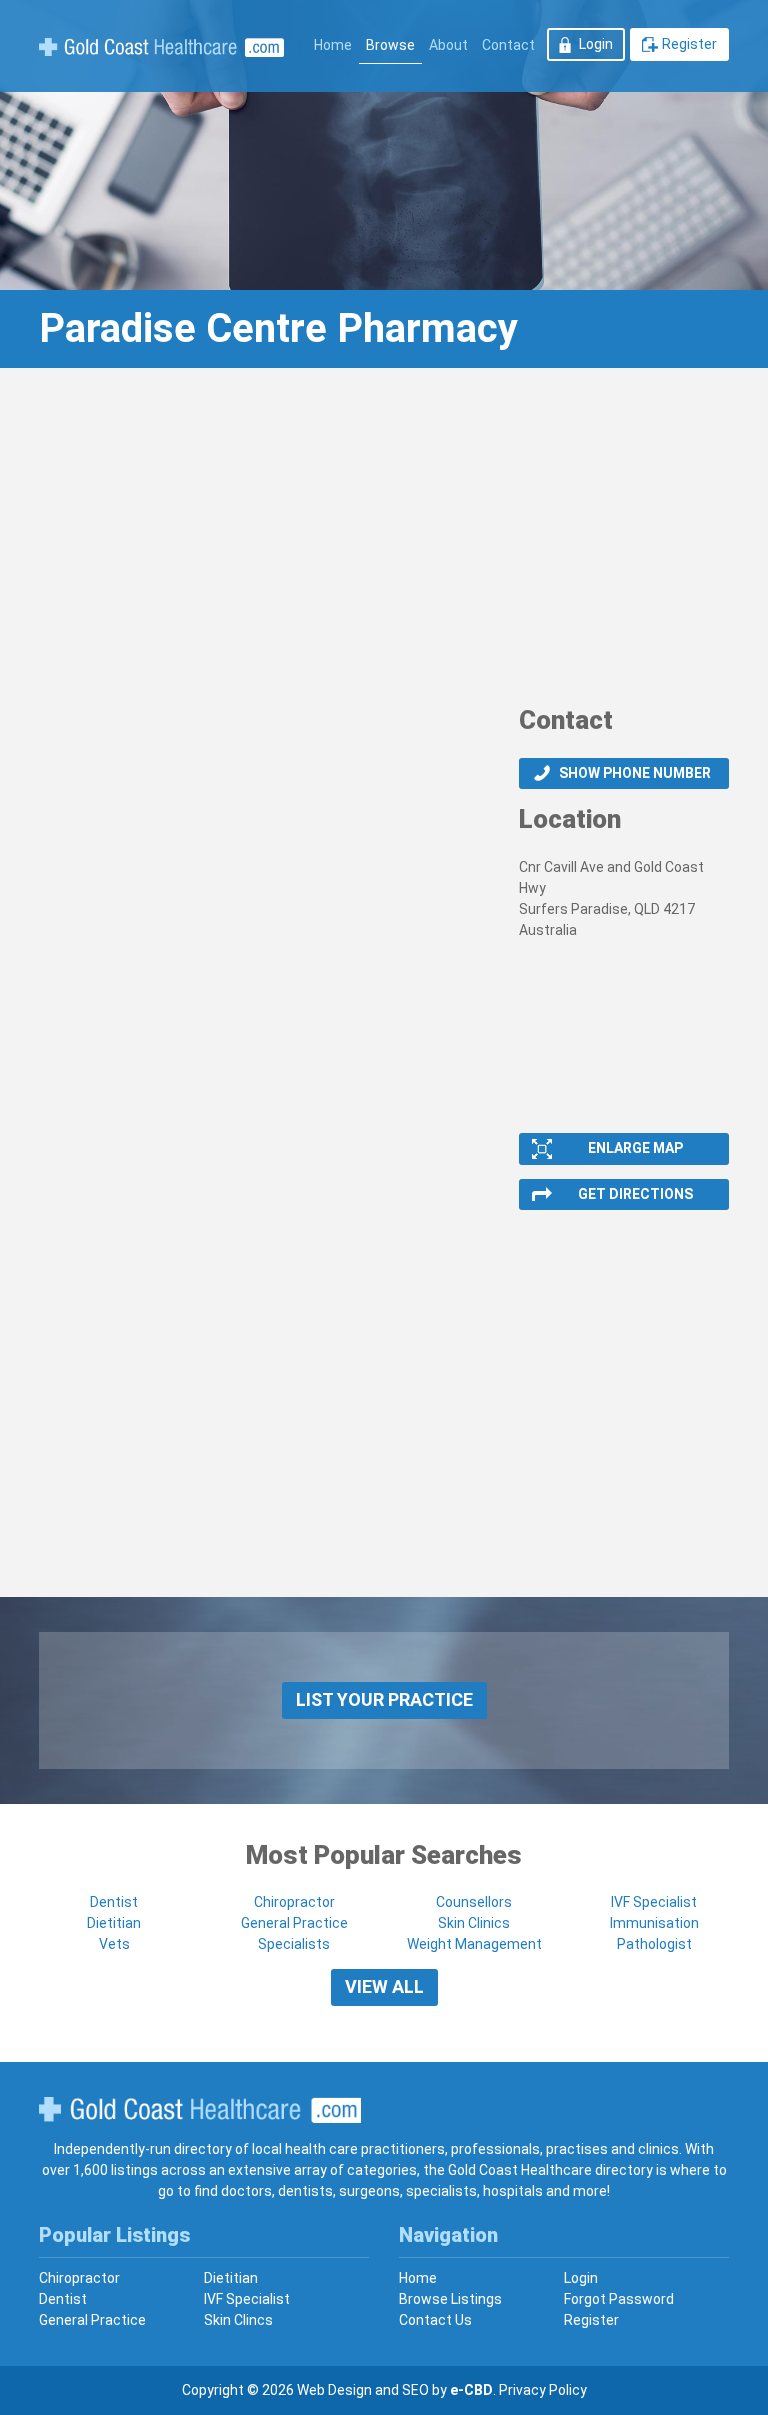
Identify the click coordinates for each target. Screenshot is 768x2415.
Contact (508, 45)
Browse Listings (450, 2299)
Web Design (334, 2390)
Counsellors (474, 1902)
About (448, 45)
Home (333, 45)
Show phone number (635, 773)
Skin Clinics (474, 1923)
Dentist (114, 1902)
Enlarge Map (635, 1148)
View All (384, 1986)
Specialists (294, 1944)
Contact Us (435, 2320)
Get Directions (635, 1194)
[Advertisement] (384, 543)
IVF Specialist (654, 1902)
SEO (415, 2390)
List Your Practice (384, 1699)
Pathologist (654, 1944)
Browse (390, 45)
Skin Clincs (238, 2320)
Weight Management (474, 1944)
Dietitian (114, 1923)
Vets (114, 1944)
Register (689, 44)
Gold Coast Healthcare (200, 2110)
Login (596, 44)
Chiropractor (294, 1902)
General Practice (294, 1923)
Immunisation (654, 1923)
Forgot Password (619, 2299)
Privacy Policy (543, 2390)
